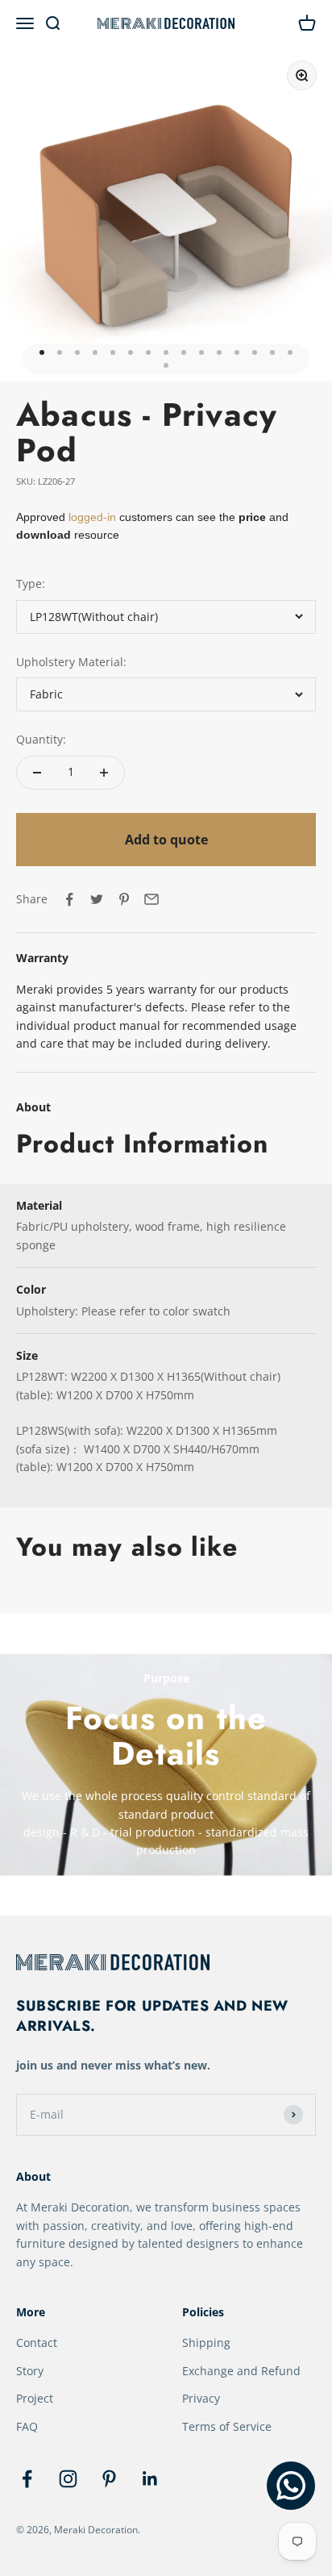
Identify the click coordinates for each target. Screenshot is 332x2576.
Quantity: (41, 739)
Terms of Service (227, 2426)
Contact (37, 2343)
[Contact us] (291, 2486)
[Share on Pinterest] (124, 899)
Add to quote (166, 840)
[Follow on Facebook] (27, 2479)
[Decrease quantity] (37, 773)
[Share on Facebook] (69, 899)
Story (30, 2371)
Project (35, 2398)
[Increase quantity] (104, 773)
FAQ (27, 2426)
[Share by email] (151, 899)
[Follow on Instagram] (68, 2479)
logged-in (91, 517)
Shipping (206, 2343)
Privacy (201, 2398)
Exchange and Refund (241, 2371)
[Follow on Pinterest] (109, 2479)
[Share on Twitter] (97, 899)
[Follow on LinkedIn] (150, 2479)
